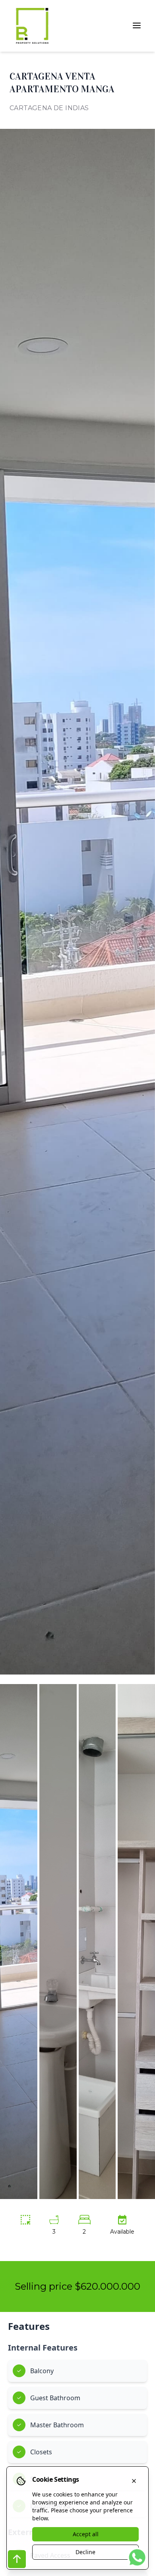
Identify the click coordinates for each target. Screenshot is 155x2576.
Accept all (86, 2534)
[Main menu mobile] (137, 25)
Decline (85, 2552)
